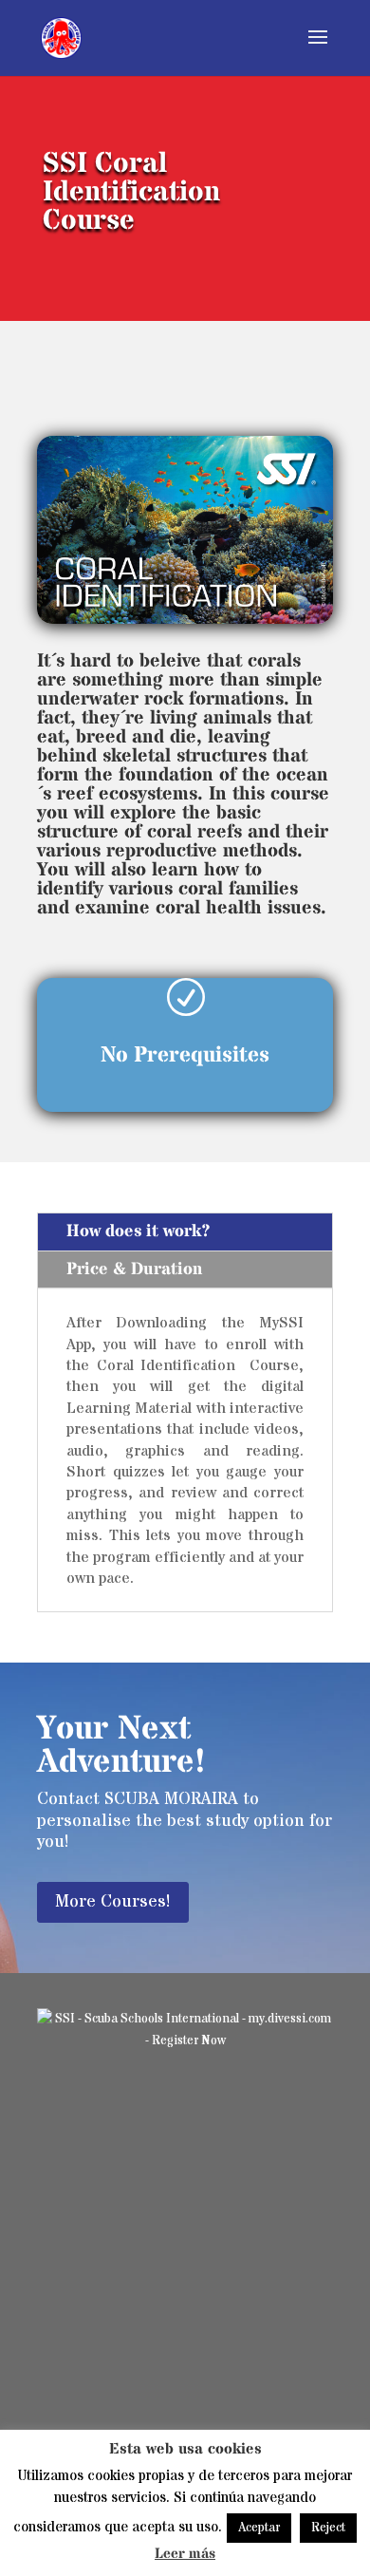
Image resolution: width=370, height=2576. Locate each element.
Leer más (185, 2554)
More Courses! (113, 1901)
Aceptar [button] (259, 2528)
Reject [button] (328, 2528)
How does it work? (139, 1231)
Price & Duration (135, 1269)
